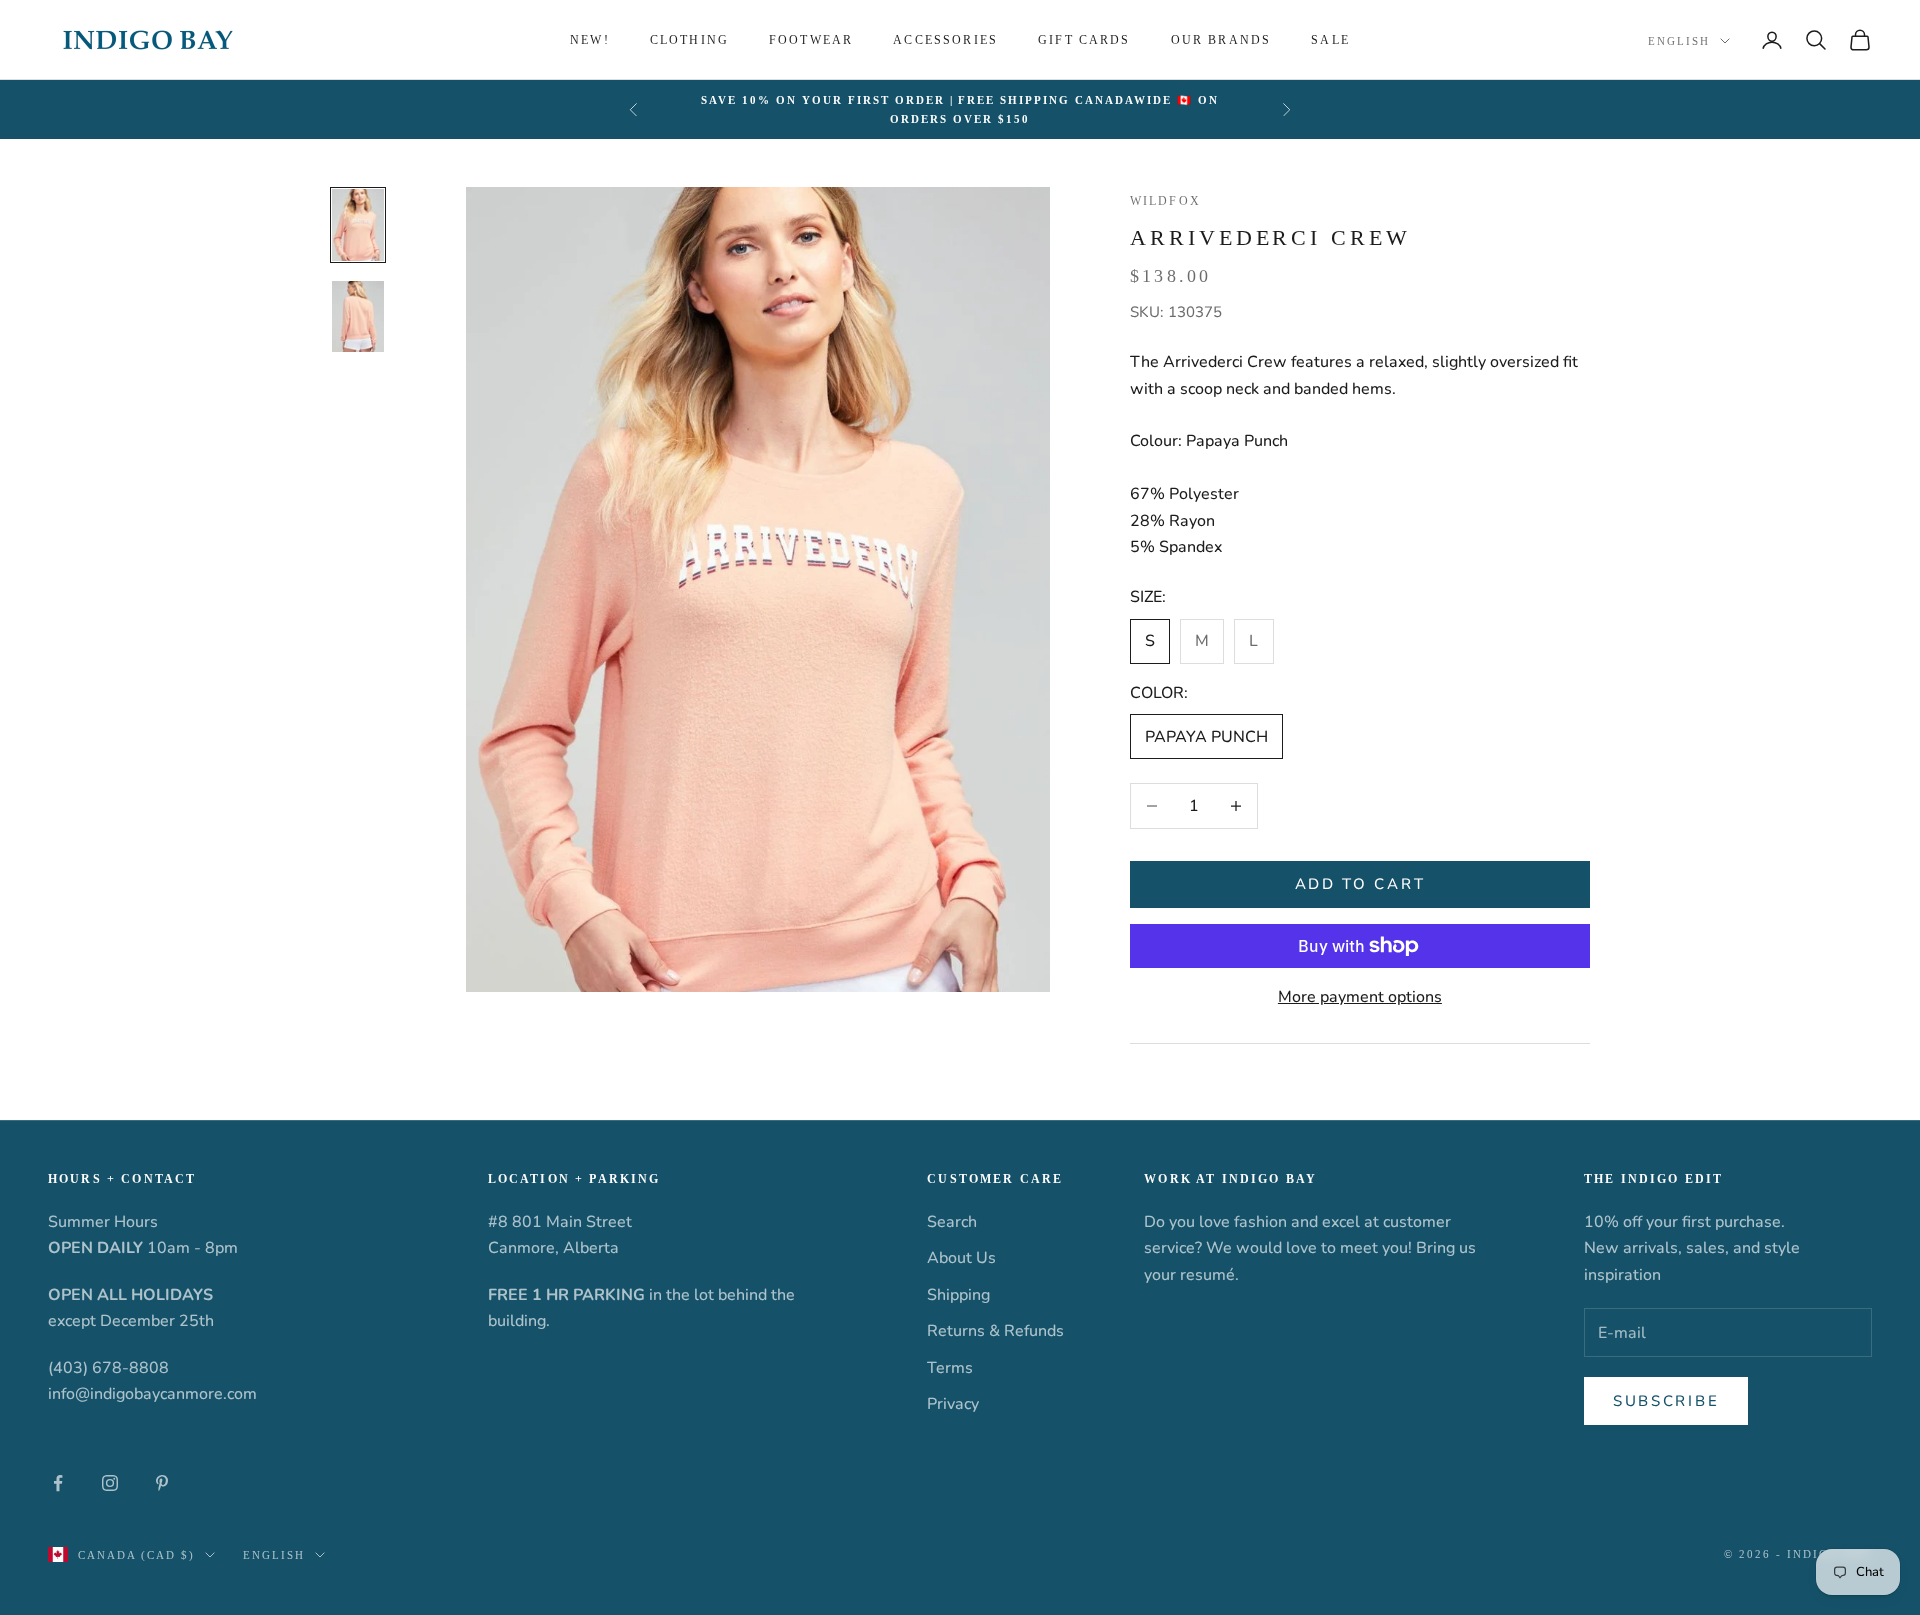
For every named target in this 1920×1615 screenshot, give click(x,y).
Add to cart (1360, 884)
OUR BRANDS (1221, 40)
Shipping (958, 1295)
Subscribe (1666, 1401)
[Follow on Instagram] (110, 1483)
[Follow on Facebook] (58, 1483)
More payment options (1360, 997)
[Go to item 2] (358, 316)
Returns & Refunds (995, 1331)
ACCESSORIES (945, 40)
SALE (1330, 40)
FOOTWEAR (811, 40)
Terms (950, 1368)
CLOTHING (689, 40)
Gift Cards (1084, 40)
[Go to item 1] (358, 225)
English (1679, 41)
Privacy (953, 1404)
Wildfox (1165, 201)
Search (952, 1222)
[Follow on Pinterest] (162, 1483)
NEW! (590, 40)
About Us (961, 1258)
